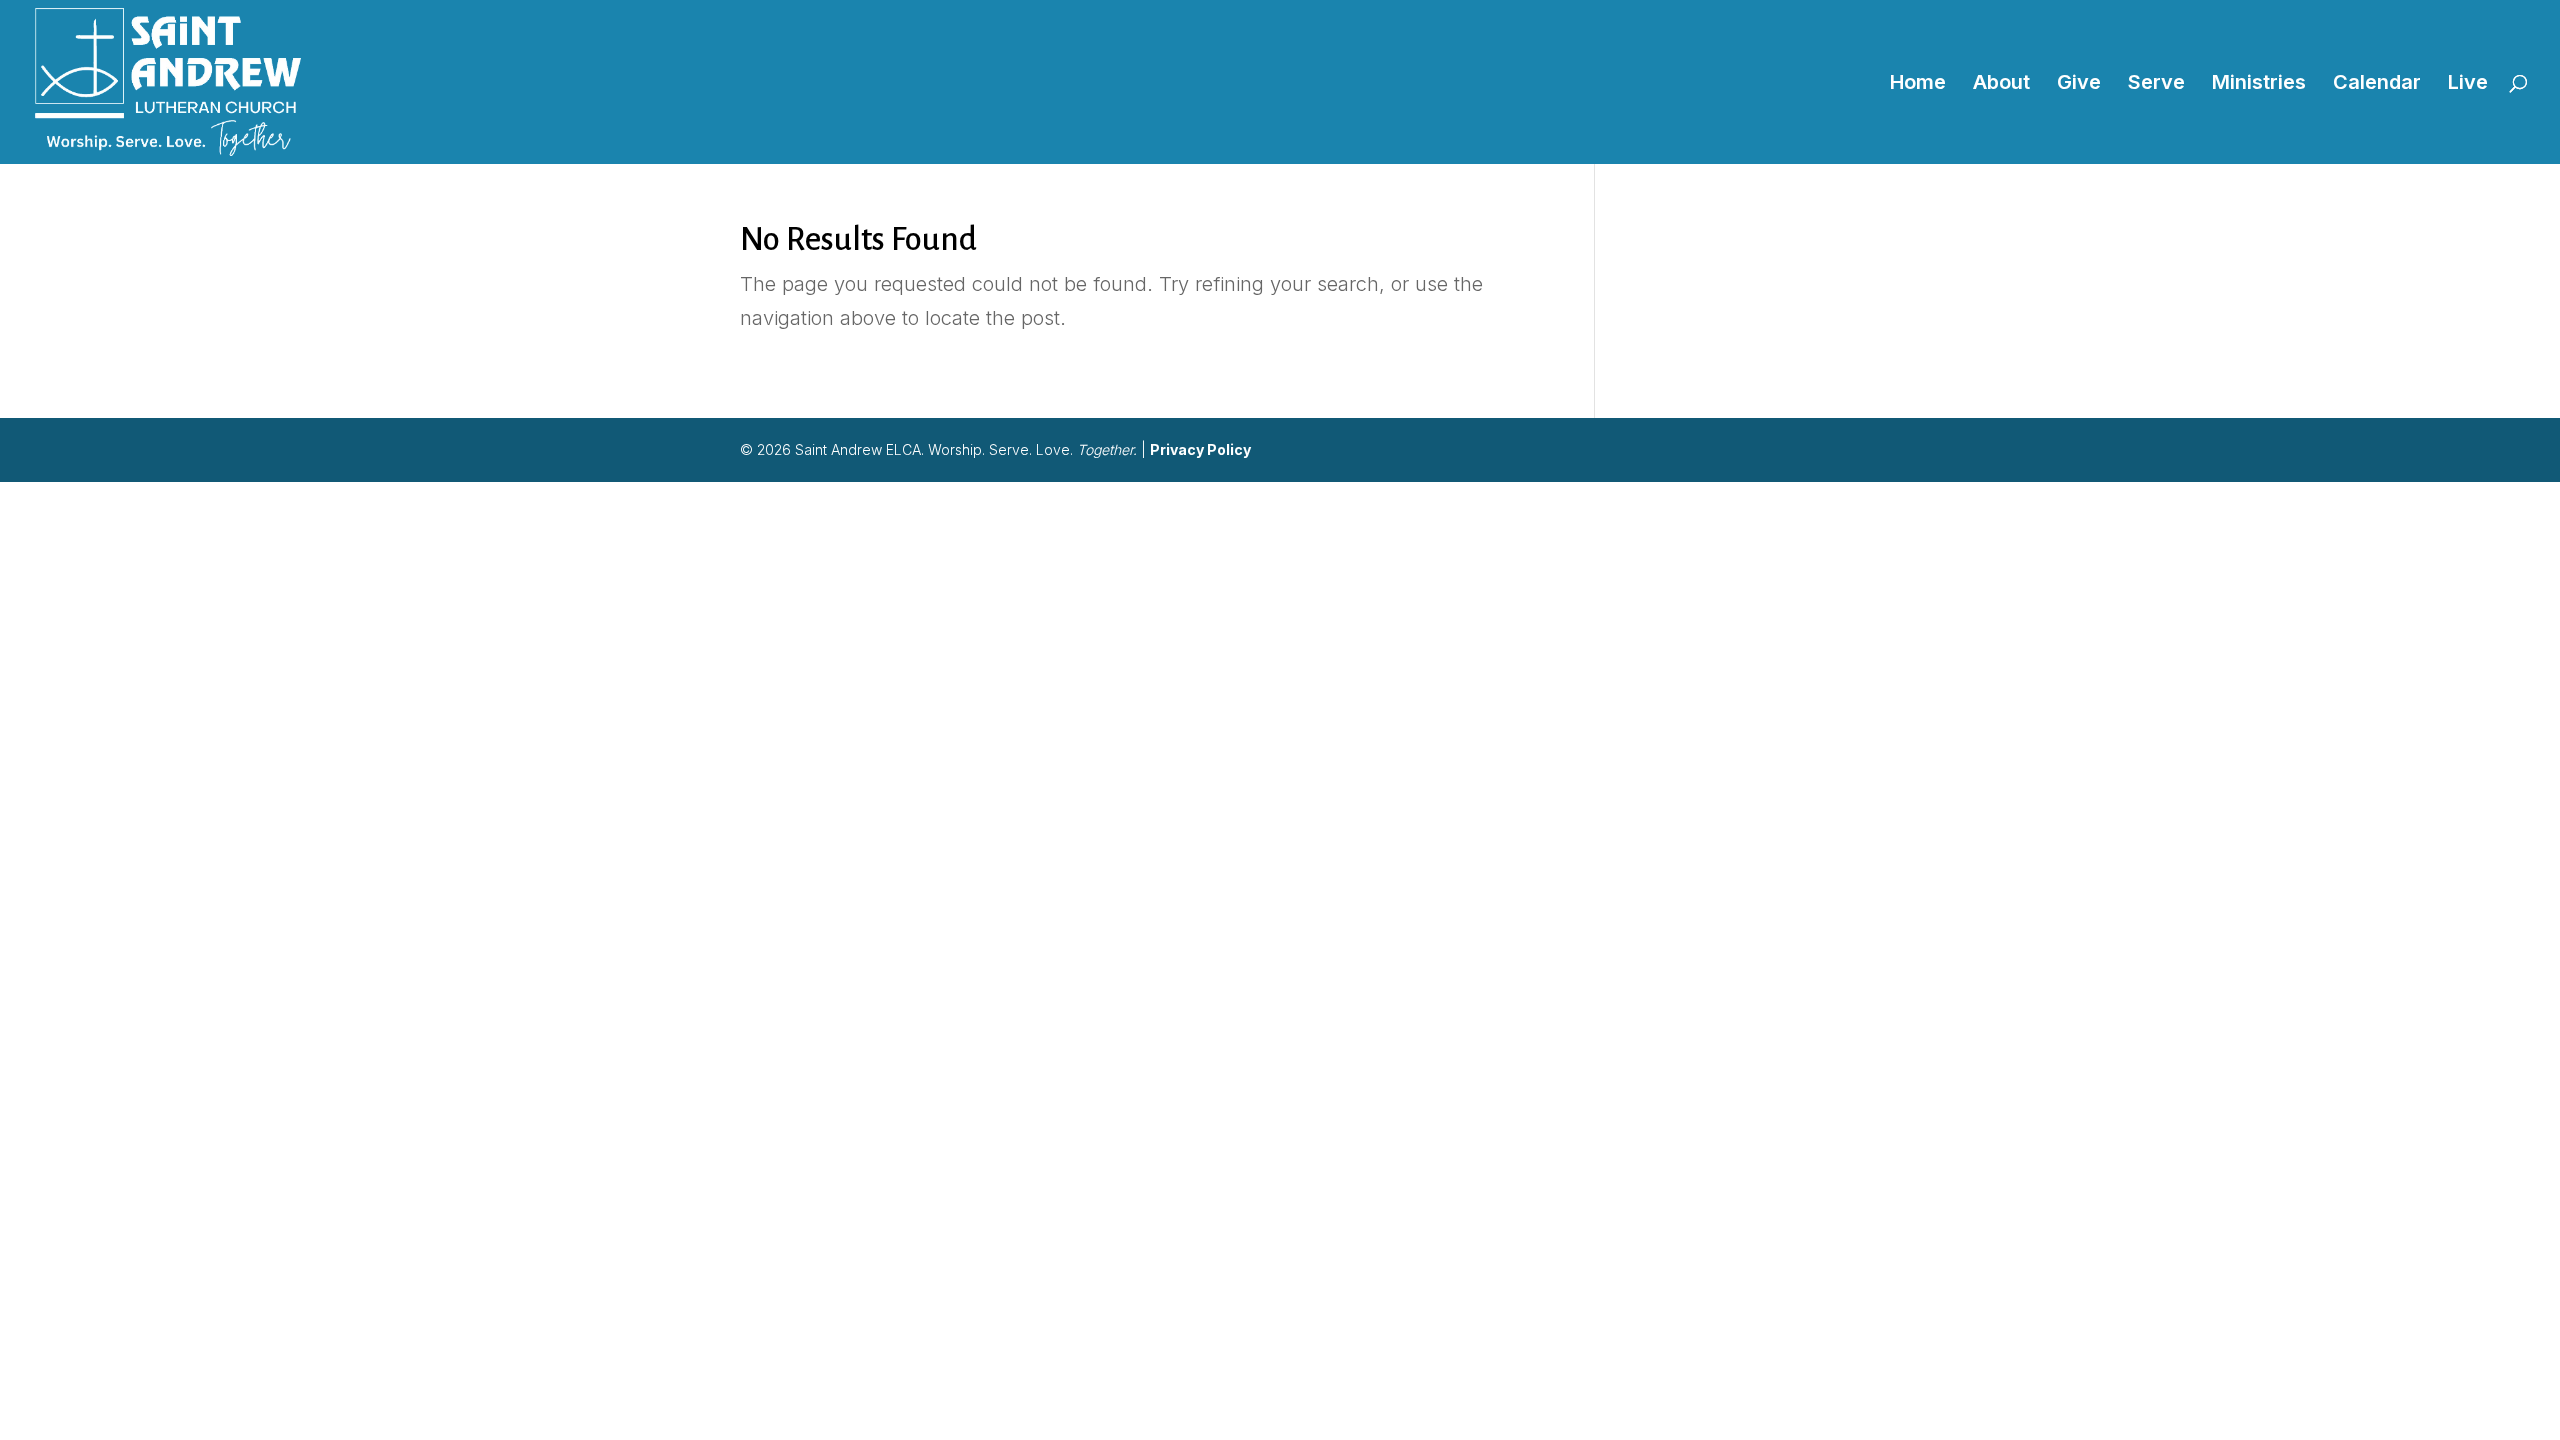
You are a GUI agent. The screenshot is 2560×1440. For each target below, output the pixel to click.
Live (2468, 84)
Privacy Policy (1200, 449)
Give (2079, 84)
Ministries (2259, 84)
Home (1918, 84)
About (2001, 84)
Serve (2156, 84)
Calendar (2377, 84)
